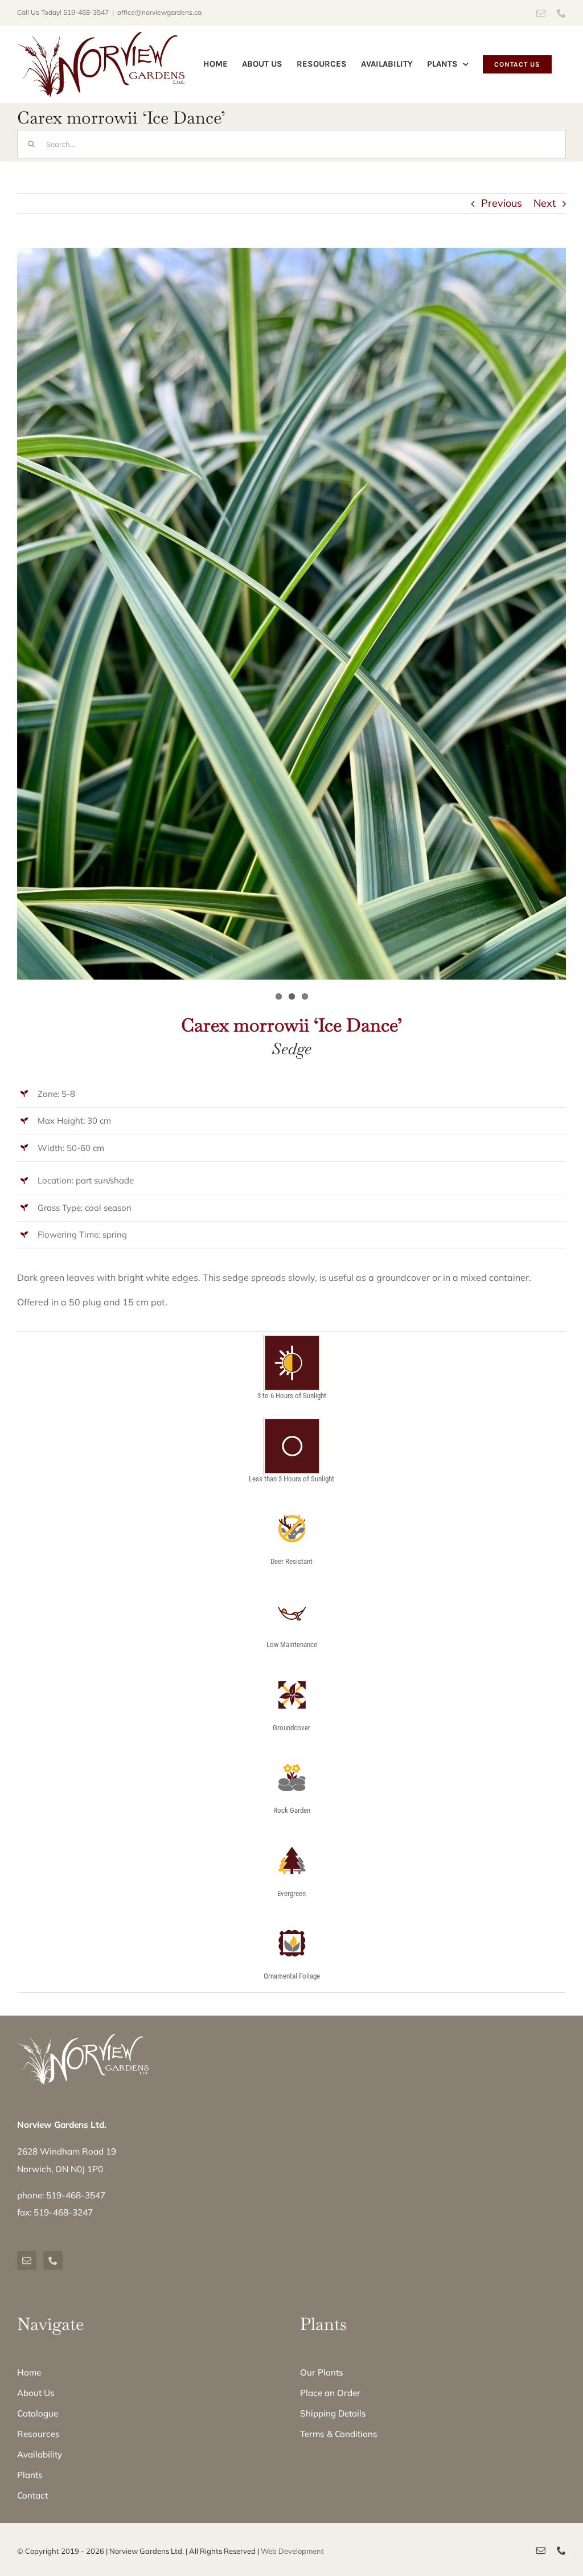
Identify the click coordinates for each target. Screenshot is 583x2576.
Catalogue (38, 2413)
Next (545, 203)
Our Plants (322, 2372)
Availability (40, 2454)
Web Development (292, 2551)
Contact (32, 2495)
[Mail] (27, 2260)
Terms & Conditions (339, 2434)
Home (29, 2372)
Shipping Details (333, 2413)
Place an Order (330, 2393)
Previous (502, 203)
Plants (30, 2475)
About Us (36, 2393)
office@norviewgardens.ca (159, 12)
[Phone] (53, 2260)
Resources (38, 2434)
